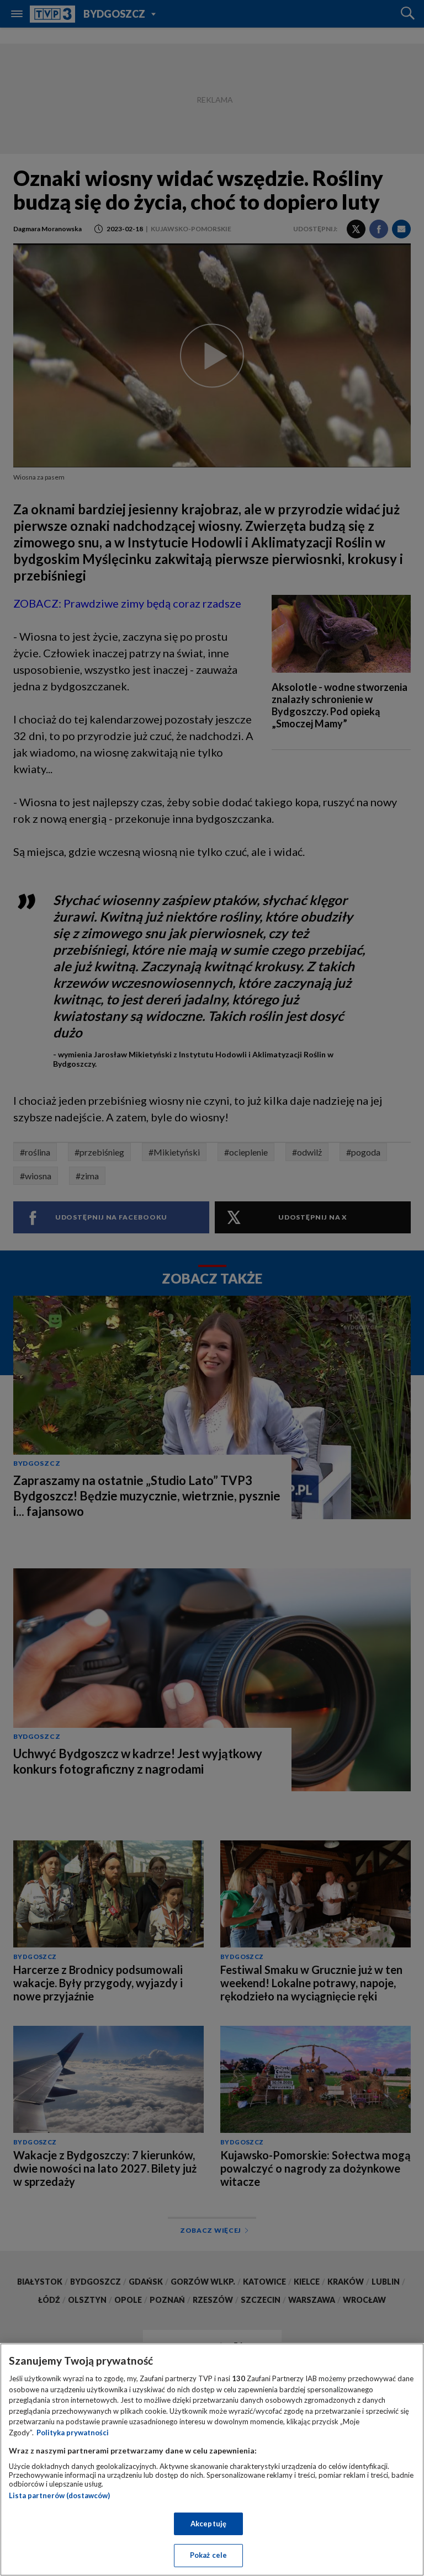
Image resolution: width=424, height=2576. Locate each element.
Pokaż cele (208, 2555)
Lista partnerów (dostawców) (59, 2495)
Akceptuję (208, 2524)
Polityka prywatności (73, 2433)
